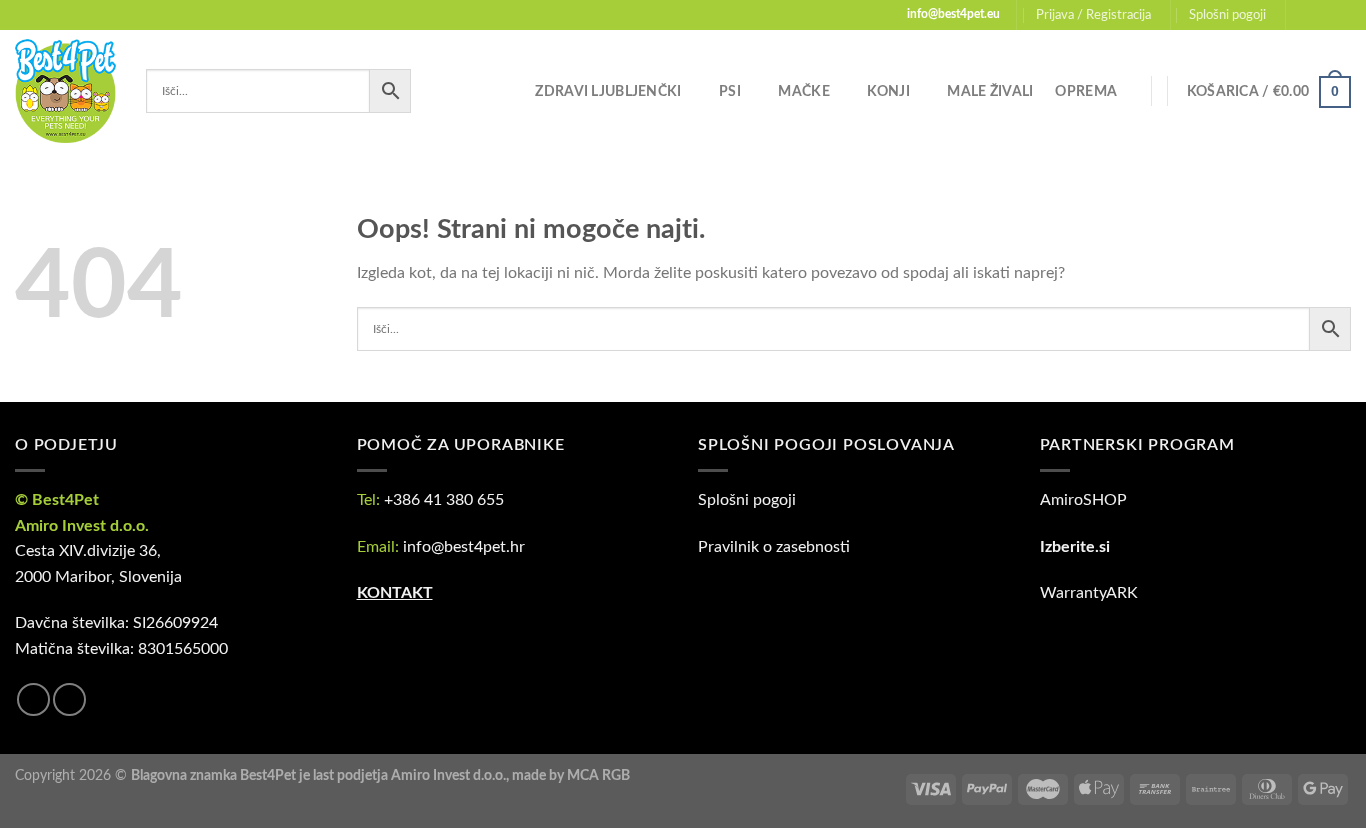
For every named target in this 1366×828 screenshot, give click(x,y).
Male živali (990, 91)
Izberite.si (1075, 547)
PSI (730, 91)
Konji (888, 91)
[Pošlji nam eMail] (1341, 15)
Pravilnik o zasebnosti (774, 547)
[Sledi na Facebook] (1303, 15)
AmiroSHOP (1083, 500)
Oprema (1086, 91)
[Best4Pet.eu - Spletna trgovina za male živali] (65, 91)
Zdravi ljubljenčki (608, 91)
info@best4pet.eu (953, 14)
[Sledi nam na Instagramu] (1322, 15)
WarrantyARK (1089, 593)
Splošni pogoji (1227, 15)
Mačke (803, 91)
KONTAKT (395, 593)
